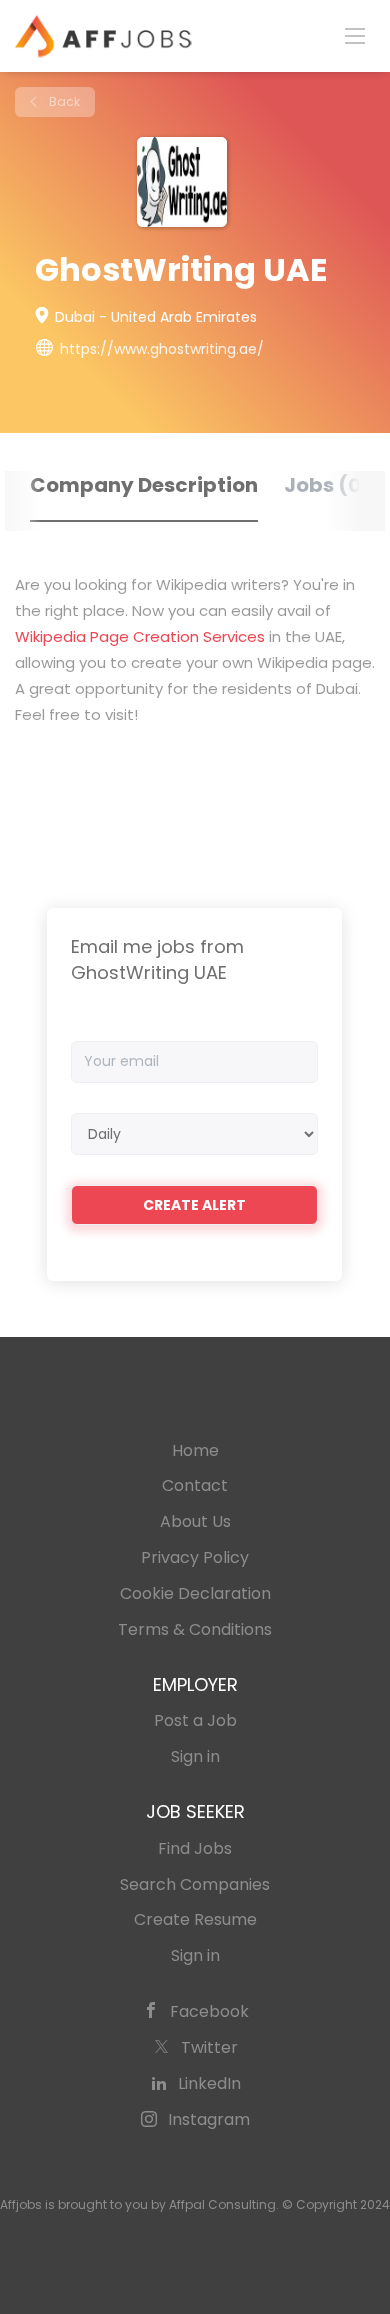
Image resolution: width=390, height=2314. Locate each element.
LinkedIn (209, 2083)
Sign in (195, 1756)
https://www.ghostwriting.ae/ (162, 349)
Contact (195, 1485)
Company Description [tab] (144, 485)
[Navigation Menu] (355, 35)
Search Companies (195, 1884)
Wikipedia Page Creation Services (140, 636)
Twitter (209, 2047)
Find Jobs (195, 1848)
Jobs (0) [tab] (327, 485)
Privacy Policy (195, 1557)
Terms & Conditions (195, 1629)
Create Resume (195, 1919)
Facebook (209, 2011)
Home (195, 1450)
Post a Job (195, 1720)
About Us (195, 1521)
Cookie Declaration (195, 1593)
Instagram (209, 2119)
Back (63, 101)
